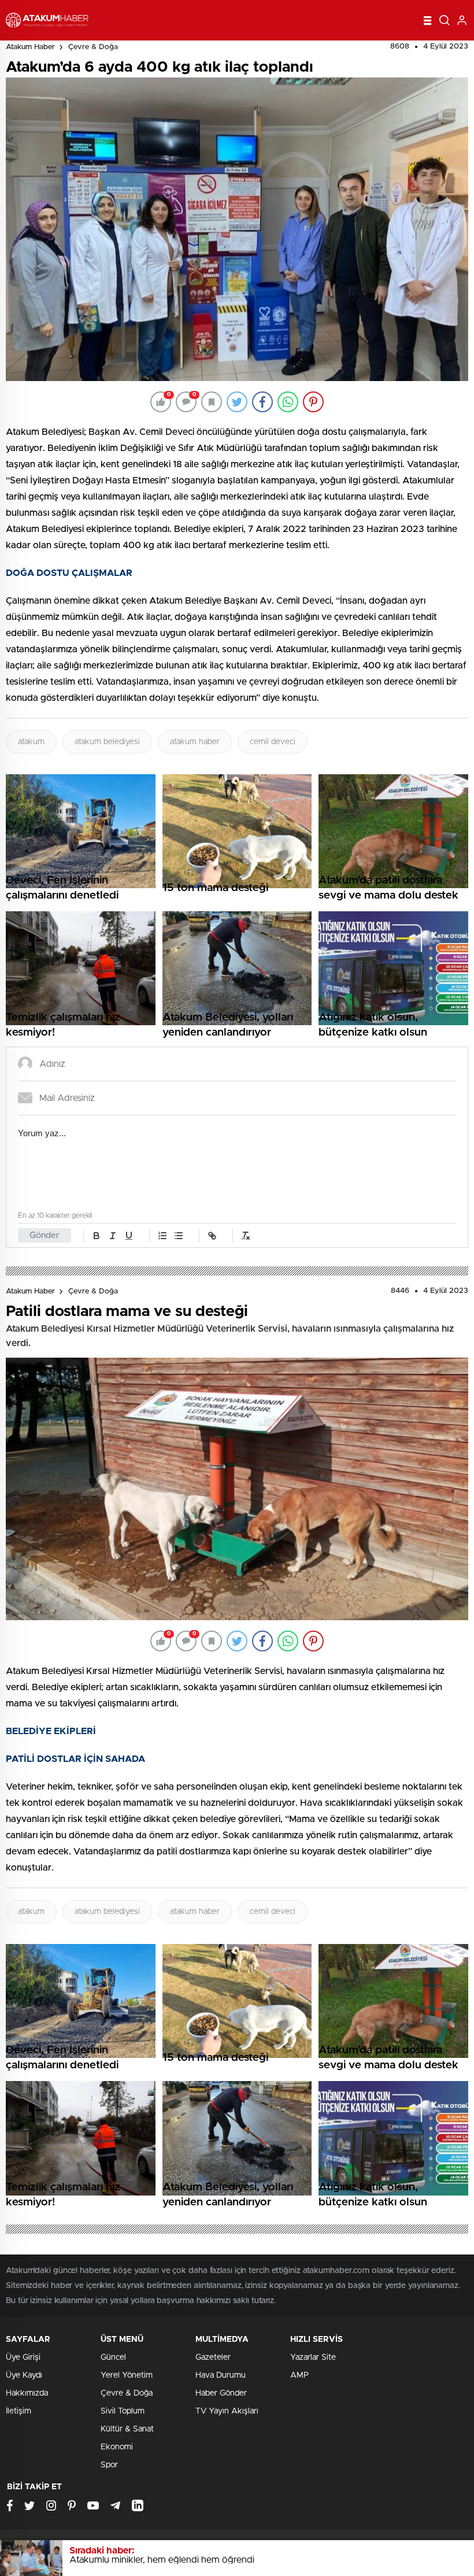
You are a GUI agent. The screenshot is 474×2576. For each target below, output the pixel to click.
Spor (109, 2465)
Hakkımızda (27, 2393)
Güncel (113, 2357)
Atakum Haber (30, 47)
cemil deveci (273, 742)
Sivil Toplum (123, 2411)
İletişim (18, 2411)
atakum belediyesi (107, 742)
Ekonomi (117, 2447)
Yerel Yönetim (127, 2375)
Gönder (45, 1235)
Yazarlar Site (313, 2357)
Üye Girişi (23, 2357)
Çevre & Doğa (93, 47)
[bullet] (179, 1236)
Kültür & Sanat (127, 2429)
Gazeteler (213, 2357)
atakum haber (195, 742)
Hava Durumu (221, 2375)
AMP (299, 2375)
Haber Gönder (221, 2393)
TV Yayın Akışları (227, 2411)
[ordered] (162, 1236)
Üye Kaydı (24, 2375)
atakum (31, 742)
